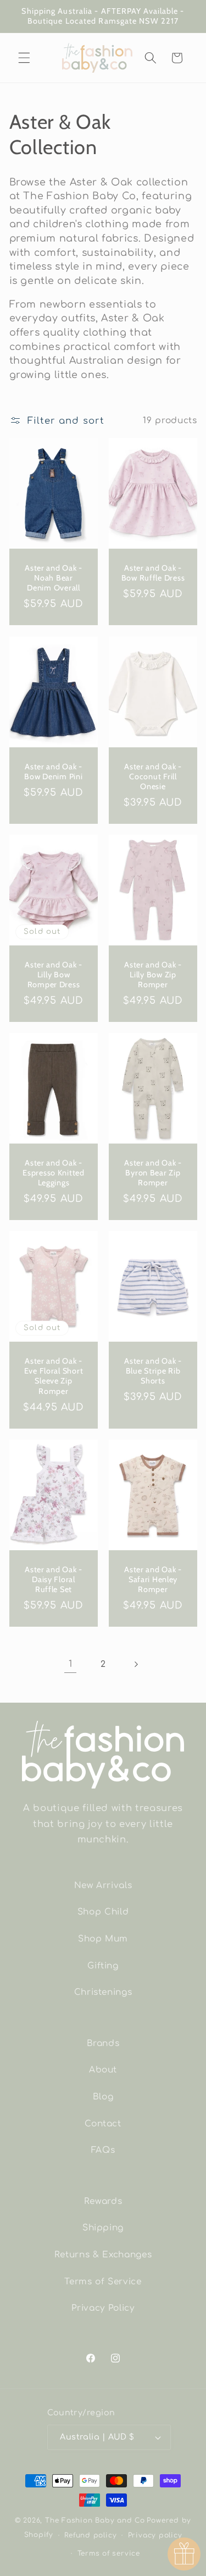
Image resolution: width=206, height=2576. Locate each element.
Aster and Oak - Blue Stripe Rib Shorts (153, 1371)
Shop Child (103, 1912)
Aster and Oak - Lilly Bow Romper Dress (54, 974)
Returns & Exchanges (103, 2255)
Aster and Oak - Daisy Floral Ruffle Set (54, 1579)
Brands (103, 2043)
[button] (24, 58)
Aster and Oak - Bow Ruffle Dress (153, 573)
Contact (103, 2124)
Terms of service (109, 2553)
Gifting (103, 1966)
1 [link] (71, 1664)
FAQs (103, 2150)
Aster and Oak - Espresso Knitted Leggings (54, 1172)
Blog (103, 2097)
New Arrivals (103, 1885)
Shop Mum (103, 1939)
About (103, 2070)
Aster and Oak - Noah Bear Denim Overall (54, 578)
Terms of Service (103, 2282)
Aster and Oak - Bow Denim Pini (53, 771)
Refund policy (90, 2535)
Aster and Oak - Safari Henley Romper (153, 1579)
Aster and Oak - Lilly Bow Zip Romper (153, 974)
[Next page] (136, 1664)
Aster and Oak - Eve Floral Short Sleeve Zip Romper (53, 1376)
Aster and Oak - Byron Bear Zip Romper (153, 1172)
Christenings (103, 1992)
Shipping (103, 2228)
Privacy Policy (103, 2308)
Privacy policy (155, 2535)
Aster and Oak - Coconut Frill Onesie (153, 776)
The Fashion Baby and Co (95, 2520)
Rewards (103, 2201)
